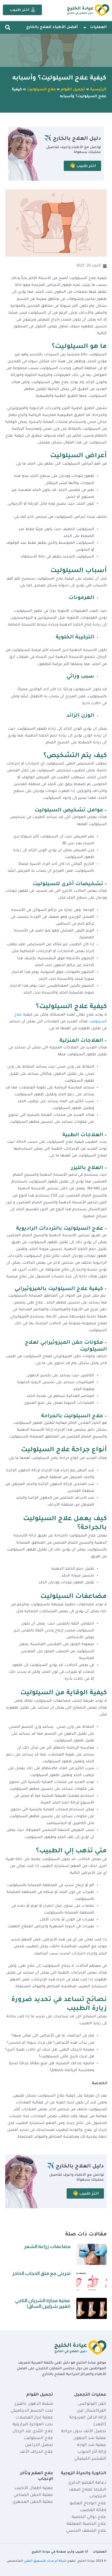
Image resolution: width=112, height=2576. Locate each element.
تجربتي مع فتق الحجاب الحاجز (41, 2273)
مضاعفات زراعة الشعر (47, 2246)
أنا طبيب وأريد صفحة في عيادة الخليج (60, 2552)
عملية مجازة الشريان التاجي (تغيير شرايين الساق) (43, 2303)
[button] (8, 28)
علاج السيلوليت (41, 90)
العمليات (98, 27)
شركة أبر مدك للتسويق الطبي (45, 2561)
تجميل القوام (73, 90)
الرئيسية (98, 90)
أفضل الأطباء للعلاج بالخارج (52, 27)
